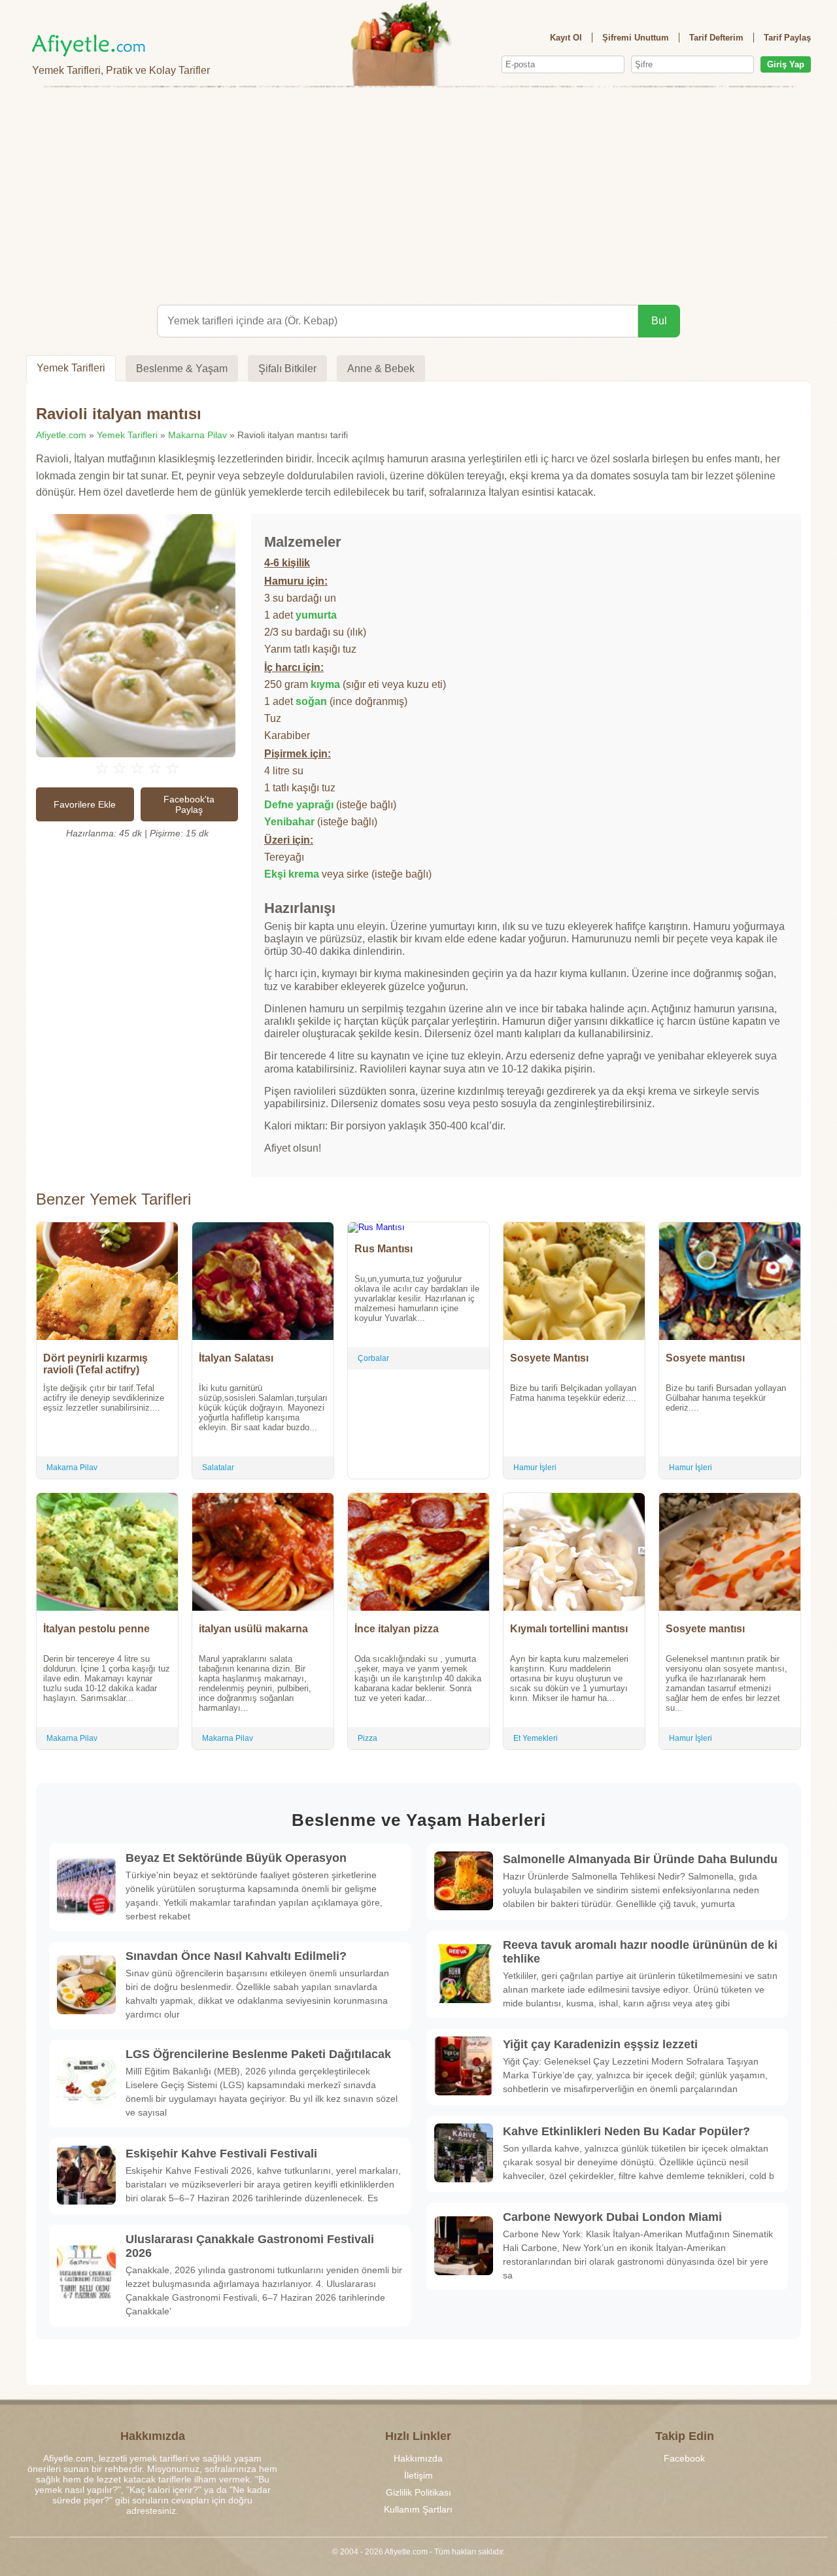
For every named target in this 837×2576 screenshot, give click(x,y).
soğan (311, 701)
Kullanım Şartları (418, 2509)
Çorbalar (373, 1358)
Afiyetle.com (61, 435)
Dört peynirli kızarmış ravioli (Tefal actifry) (95, 1364)
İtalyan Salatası (236, 1358)
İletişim (418, 2475)
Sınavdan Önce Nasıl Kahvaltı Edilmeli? (236, 1956)
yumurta (316, 615)
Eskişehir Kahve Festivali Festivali (221, 2154)
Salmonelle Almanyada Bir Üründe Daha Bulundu (640, 1859)
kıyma (325, 684)
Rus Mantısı (384, 1249)
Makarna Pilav (197, 435)
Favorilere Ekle (85, 804)
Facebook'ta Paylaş (189, 804)
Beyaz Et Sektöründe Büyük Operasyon (236, 1858)
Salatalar (218, 1468)
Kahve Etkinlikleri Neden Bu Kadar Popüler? (626, 2131)
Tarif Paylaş (787, 38)
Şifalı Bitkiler (287, 369)
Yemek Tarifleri (71, 368)
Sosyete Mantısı (549, 1358)
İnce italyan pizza (397, 1629)
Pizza (367, 1738)
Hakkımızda (418, 2458)
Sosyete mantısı (705, 1358)
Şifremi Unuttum (636, 38)
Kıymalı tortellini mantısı (569, 1629)
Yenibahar (289, 822)
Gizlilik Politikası (418, 2492)
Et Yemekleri (536, 1738)
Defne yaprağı (299, 805)
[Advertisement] (418, 194)
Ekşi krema (292, 874)
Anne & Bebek (381, 369)
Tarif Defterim (716, 38)
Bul (659, 321)
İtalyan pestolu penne (96, 1629)
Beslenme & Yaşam (182, 369)
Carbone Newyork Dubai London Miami (612, 2217)
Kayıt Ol (566, 38)
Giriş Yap (786, 64)
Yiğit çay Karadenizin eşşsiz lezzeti (600, 2044)
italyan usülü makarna (253, 1629)
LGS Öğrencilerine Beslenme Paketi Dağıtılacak (258, 2054)
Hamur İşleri (535, 1468)
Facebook (684, 2458)
